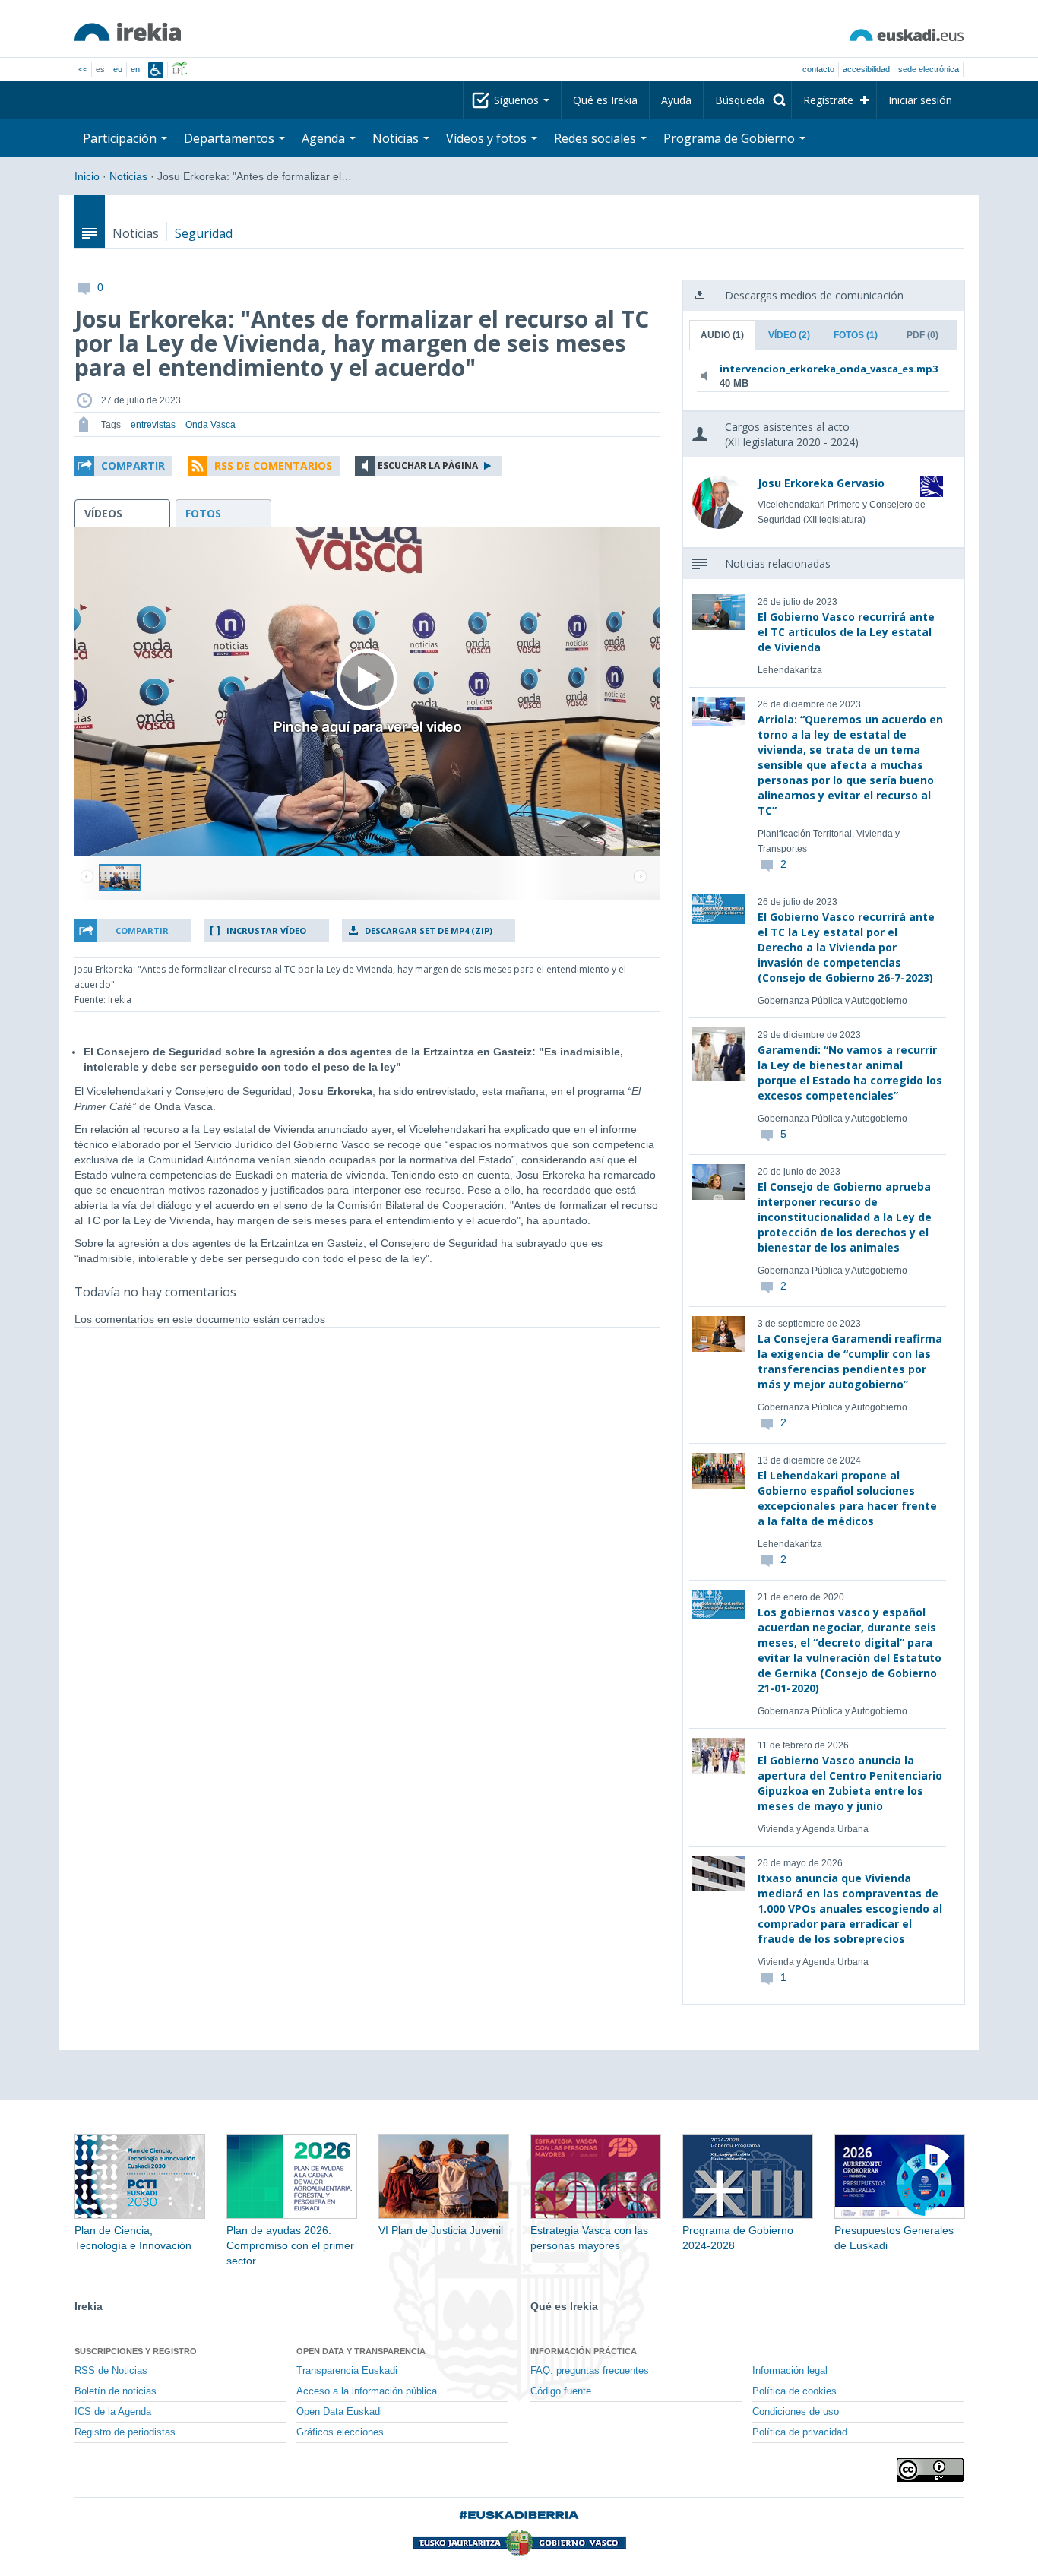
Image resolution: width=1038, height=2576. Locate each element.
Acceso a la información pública (367, 2391)
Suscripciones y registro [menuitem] (136, 2351)
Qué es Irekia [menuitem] (605, 100)
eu (118, 69)
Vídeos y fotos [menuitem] (488, 138)
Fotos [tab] (856, 335)
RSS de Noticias (111, 2371)
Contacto (818, 69)
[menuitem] (747, 100)
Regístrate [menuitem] (828, 100)
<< (83, 69)
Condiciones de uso (796, 2412)
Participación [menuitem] (121, 138)
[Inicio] (128, 32)
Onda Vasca (210, 425)
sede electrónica (929, 69)
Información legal (790, 2371)
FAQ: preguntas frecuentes (590, 2371)
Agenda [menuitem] (325, 138)
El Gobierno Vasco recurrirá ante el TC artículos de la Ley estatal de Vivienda (846, 632)
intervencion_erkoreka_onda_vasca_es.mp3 (820, 369)
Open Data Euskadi (339, 2412)
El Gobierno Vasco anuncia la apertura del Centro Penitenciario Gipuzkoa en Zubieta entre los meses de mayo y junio (850, 1783)
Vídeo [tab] (789, 335)
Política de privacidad (800, 2432)
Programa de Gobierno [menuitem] (731, 138)
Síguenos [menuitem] (518, 100)
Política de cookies (794, 2391)
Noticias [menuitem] (397, 138)
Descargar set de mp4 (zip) (429, 930)
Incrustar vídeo (266, 930)
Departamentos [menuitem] (231, 138)
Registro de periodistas (125, 2432)
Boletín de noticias (116, 2391)
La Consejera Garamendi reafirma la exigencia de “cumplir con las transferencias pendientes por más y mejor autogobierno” (850, 1361)
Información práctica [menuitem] (584, 2351)
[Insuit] (156, 70)
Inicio (87, 176)
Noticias (128, 176)
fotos (203, 513)
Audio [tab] (722, 335)
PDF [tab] (922, 335)
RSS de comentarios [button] (273, 465)
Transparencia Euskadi (347, 2371)
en (135, 69)
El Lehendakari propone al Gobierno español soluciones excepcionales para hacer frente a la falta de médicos (847, 1498)
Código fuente (561, 2391)
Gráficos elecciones (340, 2432)
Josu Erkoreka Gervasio (821, 483)
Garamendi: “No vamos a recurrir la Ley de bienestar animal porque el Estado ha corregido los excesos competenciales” (850, 1073)
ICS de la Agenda (113, 2412)
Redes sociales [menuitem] (597, 138)
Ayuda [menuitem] (676, 100)
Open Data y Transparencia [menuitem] (361, 2351)
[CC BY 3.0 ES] (930, 2470)
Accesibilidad (866, 69)
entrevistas (153, 425)
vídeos (103, 513)
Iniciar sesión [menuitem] (920, 100)
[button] (123, 466)
